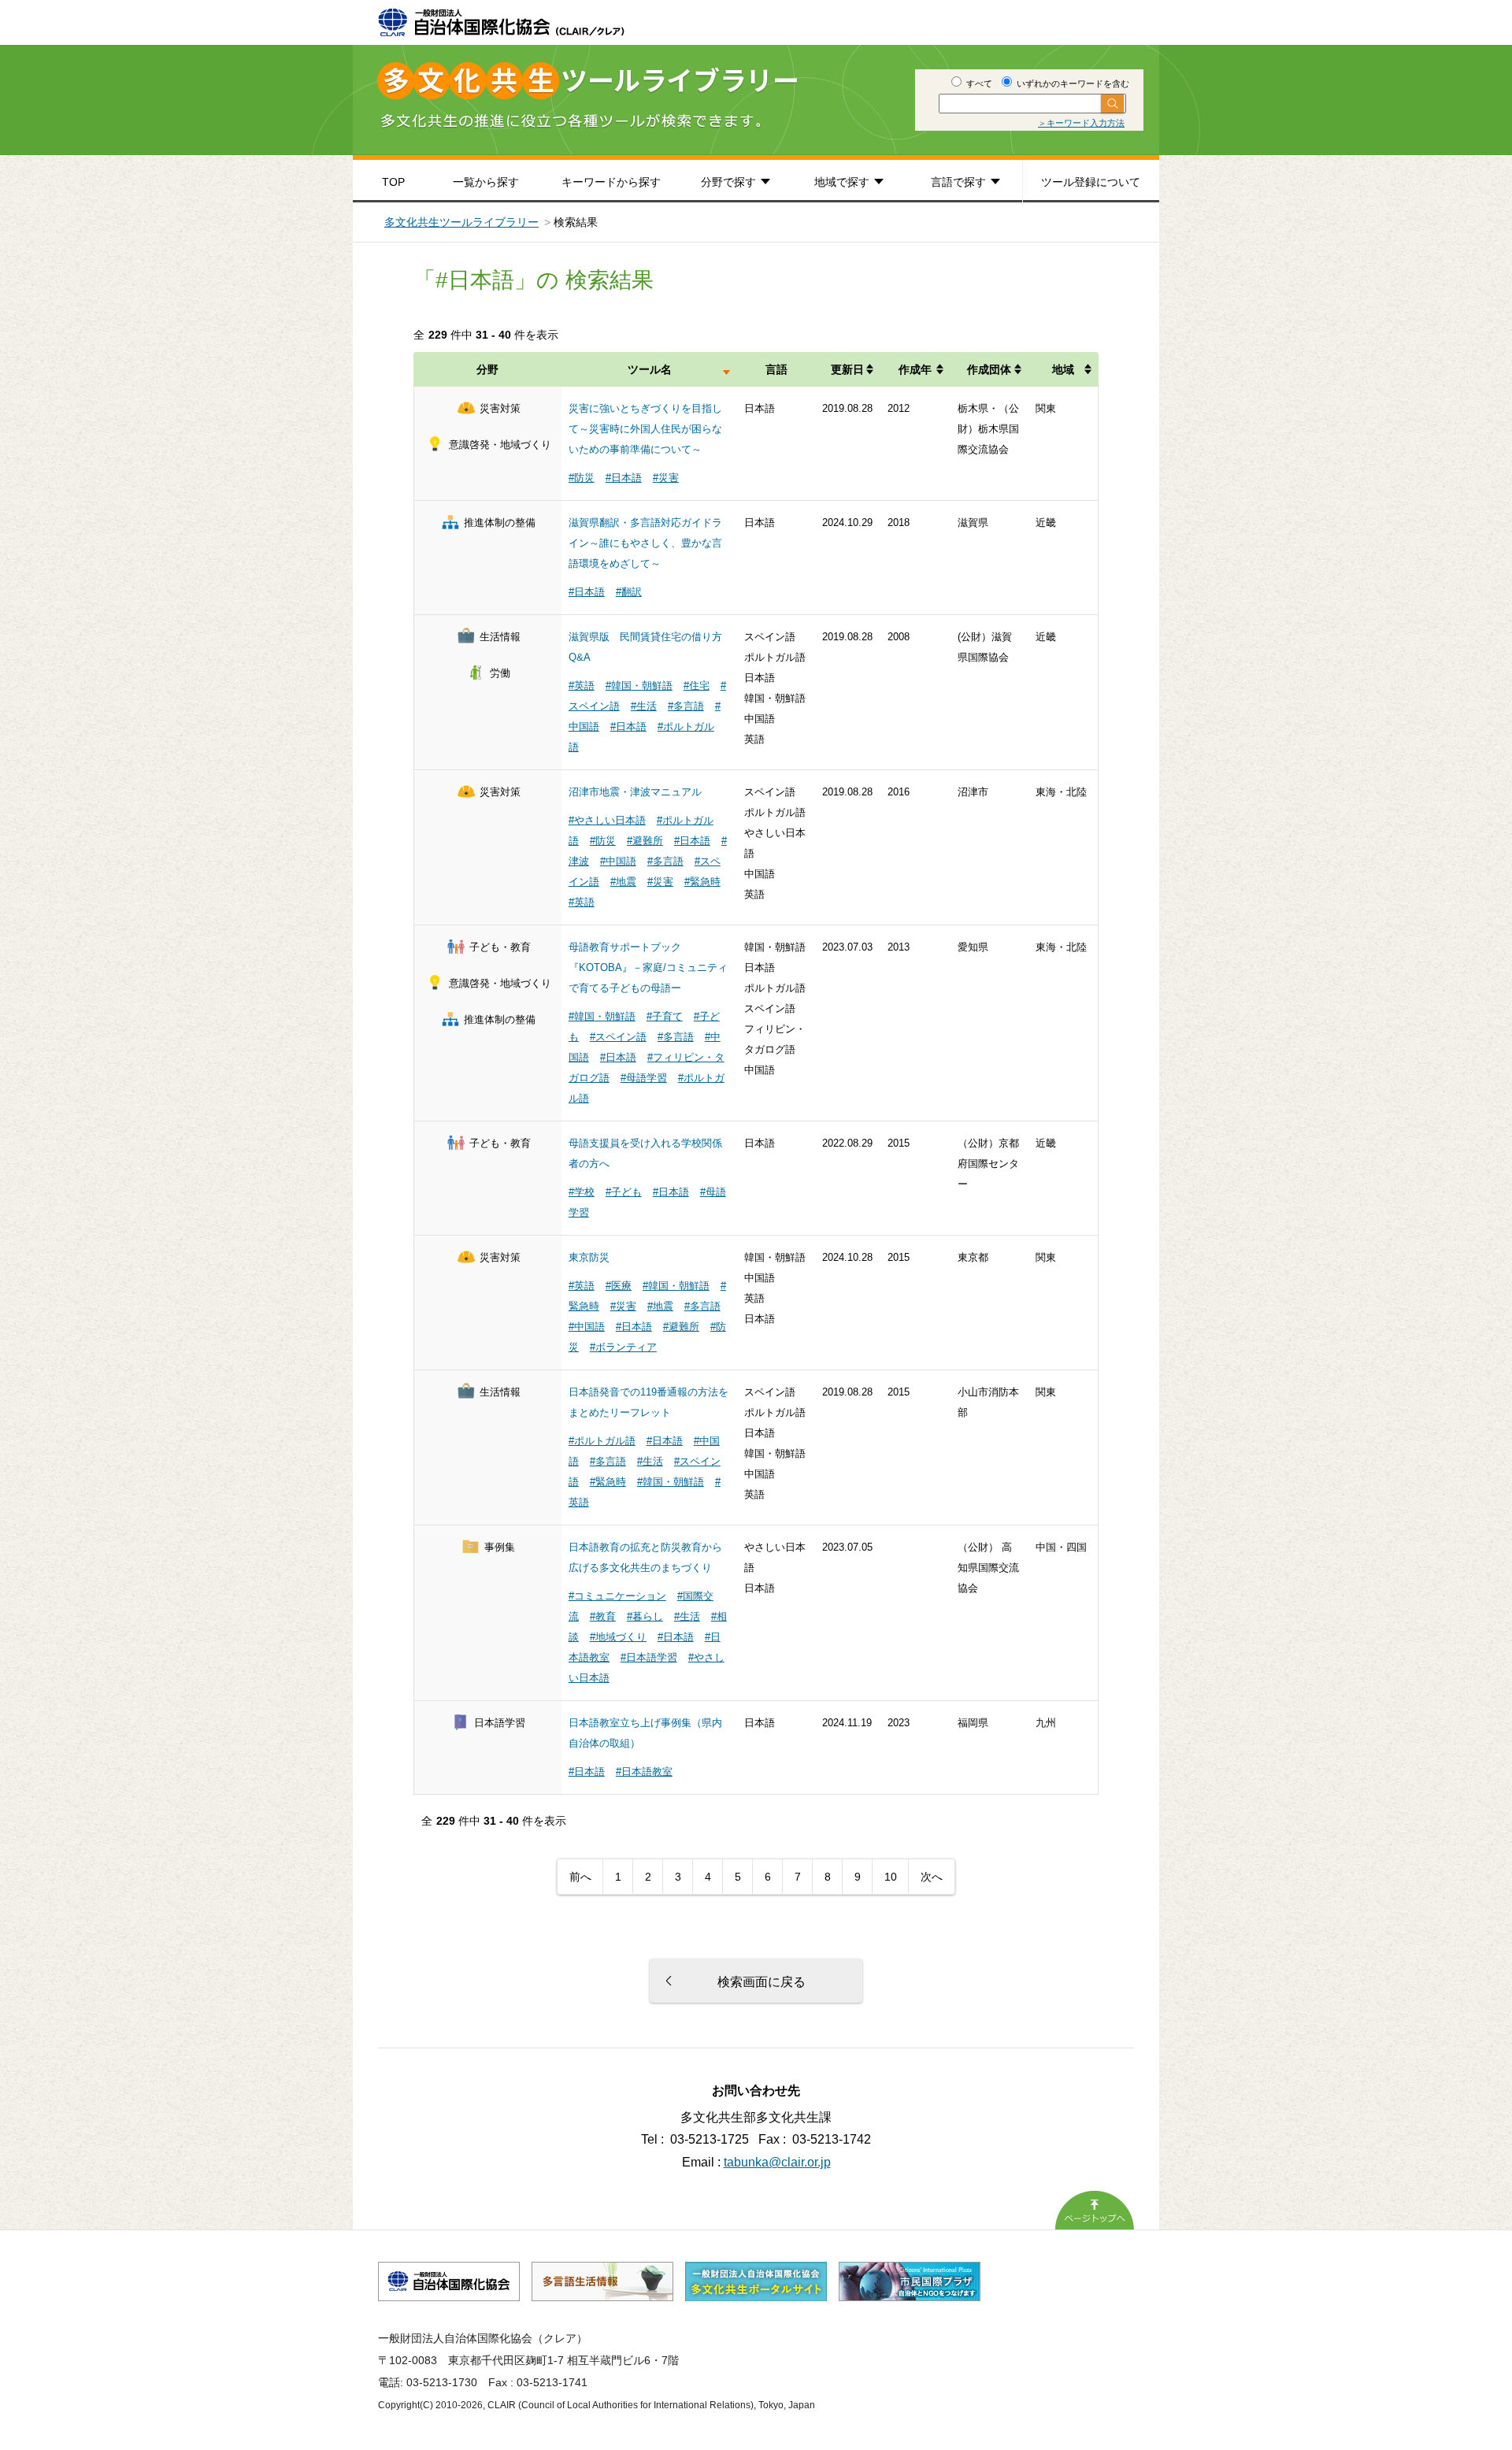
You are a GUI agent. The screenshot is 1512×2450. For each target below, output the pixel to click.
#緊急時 (702, 882)
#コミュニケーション (617, 1596)
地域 (1063, 369)
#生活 (644, 706)
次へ (932, 1877)
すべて (978, 83)
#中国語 (618, 861)
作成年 (915, 369)
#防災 (582, 478)
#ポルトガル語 (602, 1441)
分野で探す (728, 182)
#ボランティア (623, 1347)
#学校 (582, 1192)
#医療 (619, 1286)
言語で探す (958, 182)
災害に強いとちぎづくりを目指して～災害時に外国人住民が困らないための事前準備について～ (645, 429)
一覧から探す (486, 182)
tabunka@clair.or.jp (777, 2162)
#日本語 (624, 478)
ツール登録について (1091, 182)
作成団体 (989, 369)
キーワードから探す (611, 182)
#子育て (665, 1016)
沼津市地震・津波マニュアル (635, 792)
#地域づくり (618, 1637)
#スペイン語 (618, 1037)
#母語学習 (644, 1078)
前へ (580, 1877)
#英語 (582, 686)
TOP (393, 182)
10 (891, 1877)
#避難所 (645, 841)
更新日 (847, 369)
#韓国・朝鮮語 (639, 686)
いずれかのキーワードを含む (1072, 83)
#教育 (603, 1616)
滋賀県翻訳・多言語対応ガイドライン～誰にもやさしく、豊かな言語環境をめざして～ (645, 543)
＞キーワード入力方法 (1081, 123)
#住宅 (697, 686)
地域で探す (842, 182)
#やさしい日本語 (607, 820)
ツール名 (650, 369)
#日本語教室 (644, 1772)
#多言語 (686, 706)
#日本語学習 (649, 1657)
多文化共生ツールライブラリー (461, 222)
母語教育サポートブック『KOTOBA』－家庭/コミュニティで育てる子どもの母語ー (648, 967)
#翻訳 (629, 592)
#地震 (623, 882)
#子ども (624, 1192)
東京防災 (589, 1257)
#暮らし (645, 1616)
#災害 (666, 478)
